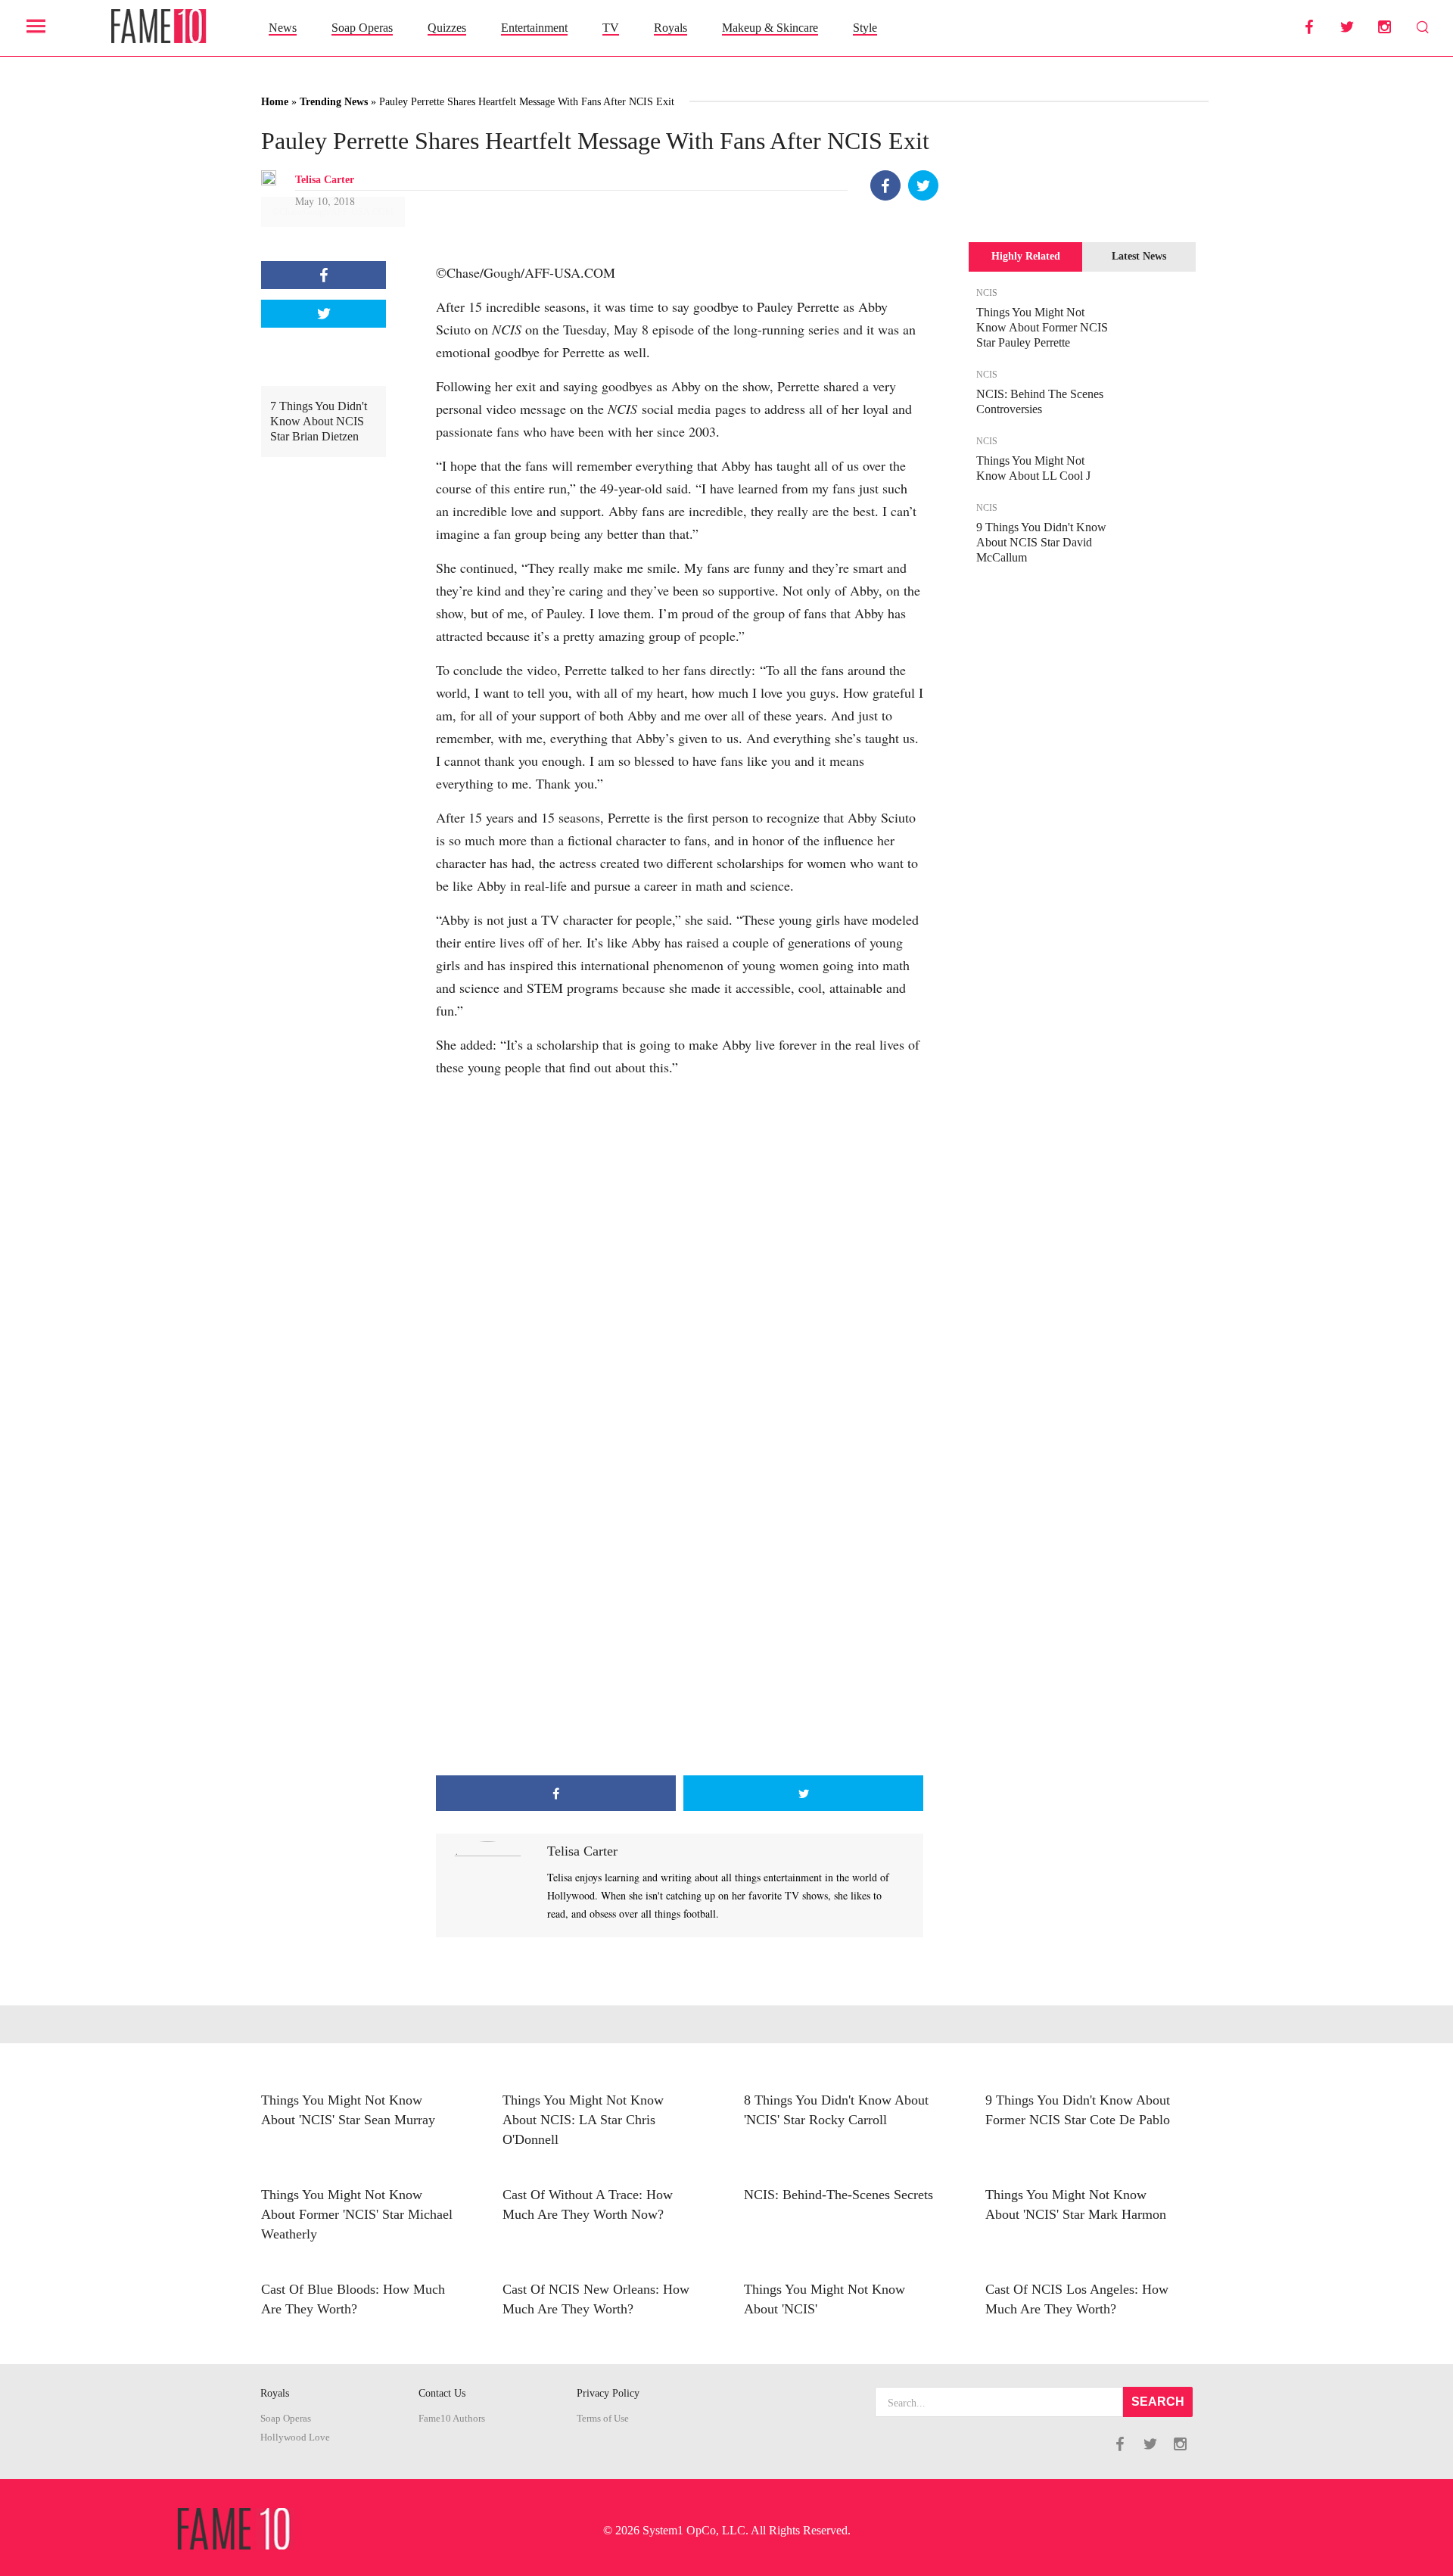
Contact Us (442, 2393)
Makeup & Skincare (770, 28)
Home (275, 102)
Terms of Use (603, 2419)
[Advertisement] (680, 1654)
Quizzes (447, 28)
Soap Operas (362, 28)
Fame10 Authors (452, 2419)
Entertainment (534, 28)
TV (611, 28)
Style (865, 28)
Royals (670, 28)
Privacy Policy (608, 2393)
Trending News (334, 102)
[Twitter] (923, 185)
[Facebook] (885, 185)
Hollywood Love (295, 2438)
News (283, 28)
